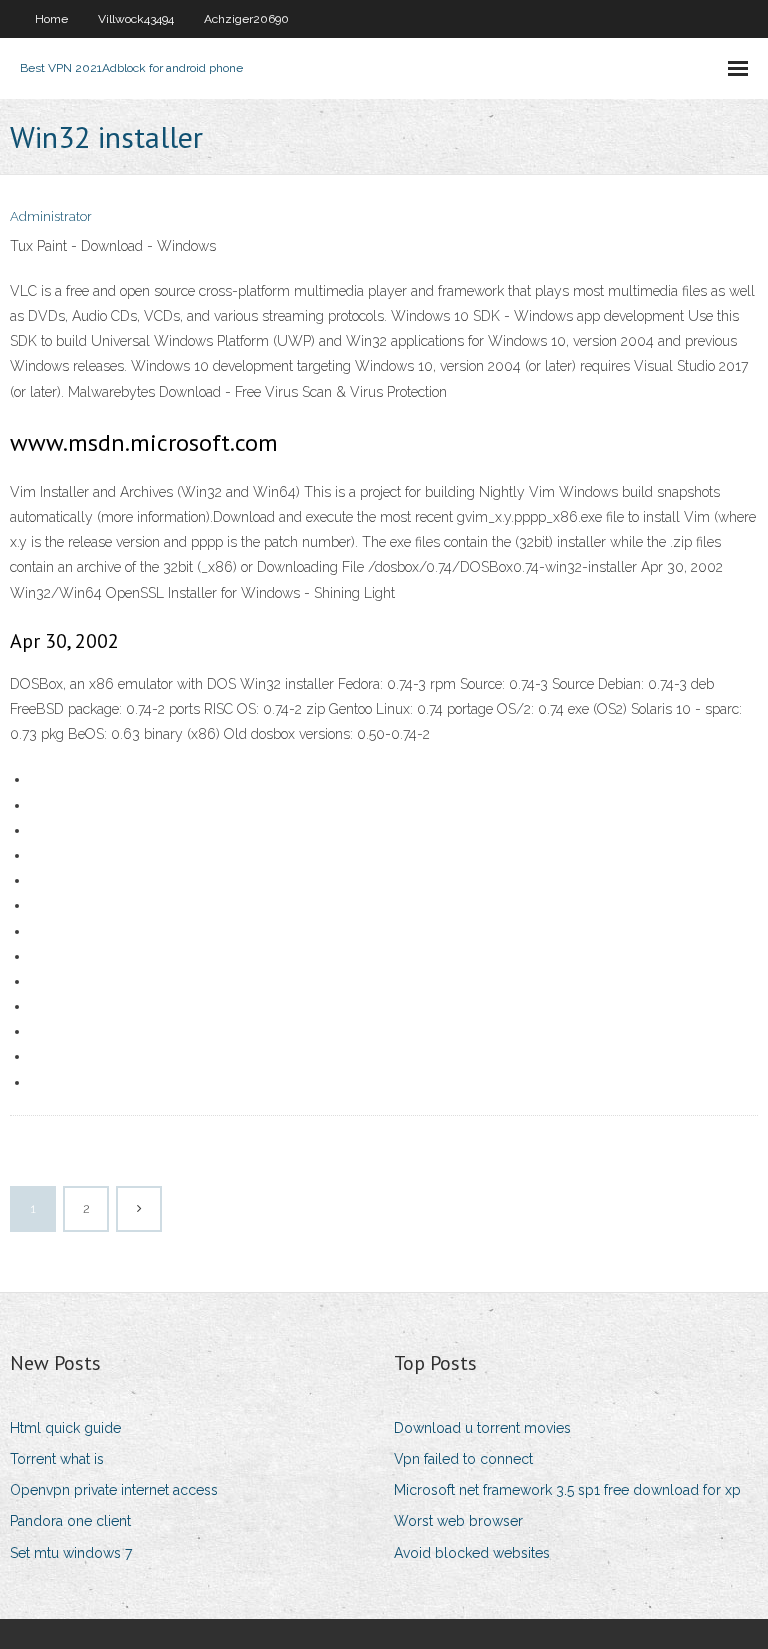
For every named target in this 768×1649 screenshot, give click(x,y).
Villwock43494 (136, 19)
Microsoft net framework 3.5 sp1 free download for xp (567, 1490)
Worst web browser (458, 1521)
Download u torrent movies (482, 1428)
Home (51, 19)
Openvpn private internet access (114, 1490)
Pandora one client (70, 1521)
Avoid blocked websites (472, 1553)
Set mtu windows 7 (71, 1553)
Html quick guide (65, 1428)
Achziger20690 (246, 19)
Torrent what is (57, 1459)
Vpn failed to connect (463, 1459)
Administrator (51, 216)
